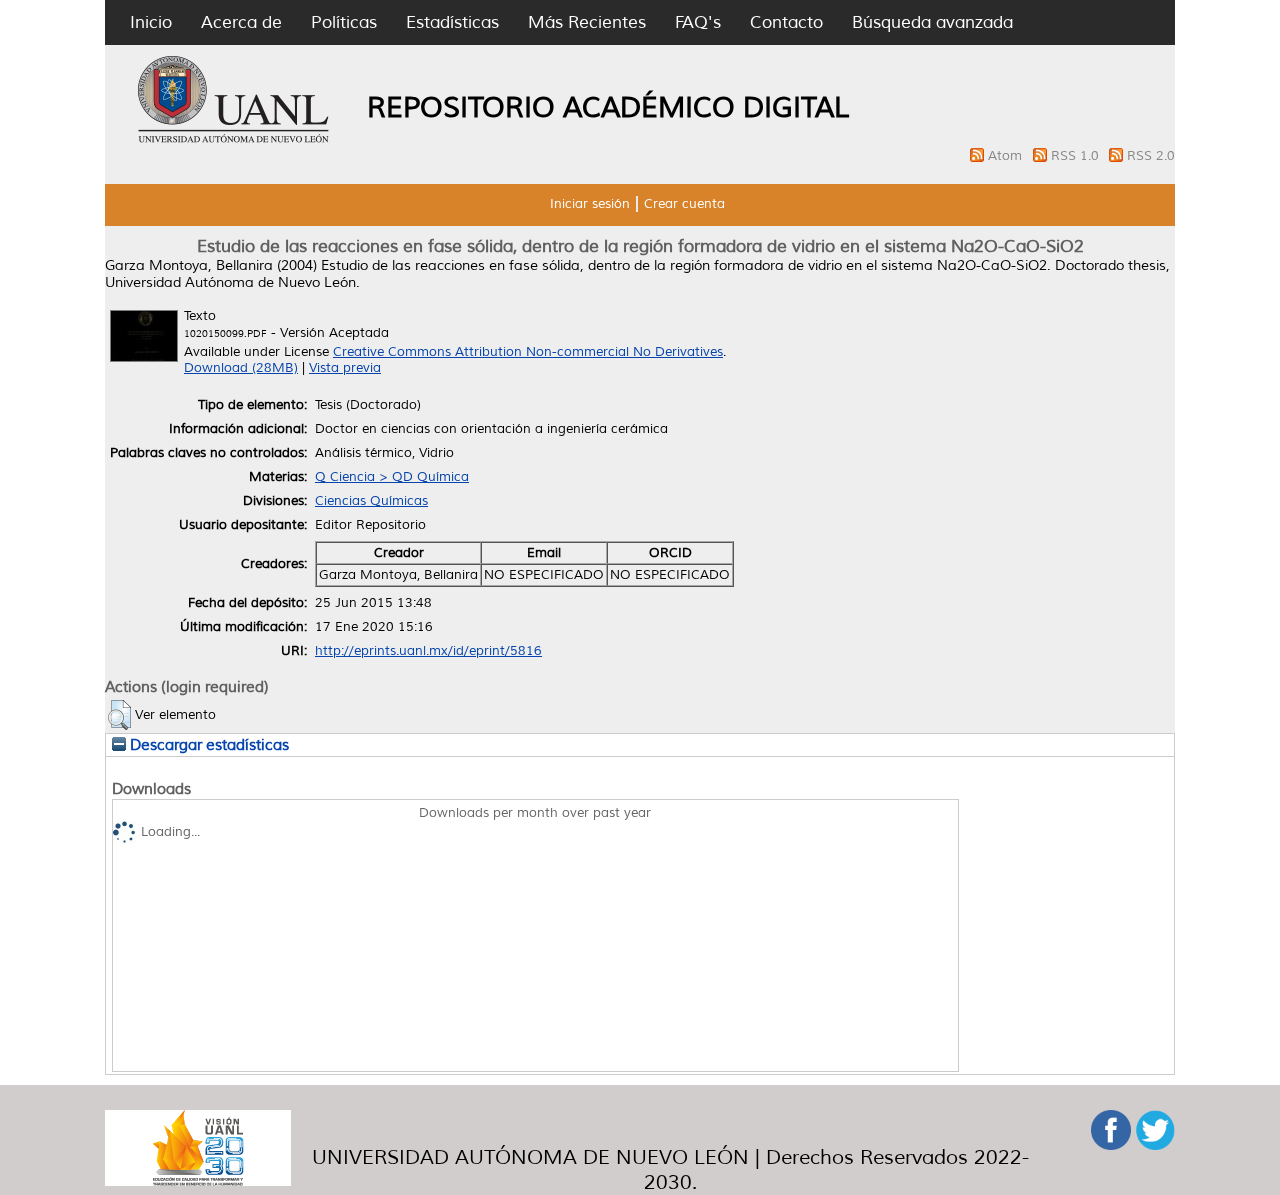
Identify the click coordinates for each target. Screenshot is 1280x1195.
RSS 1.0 (1077, 156)
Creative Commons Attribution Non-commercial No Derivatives (528, 352)
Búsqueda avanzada (932, 22)
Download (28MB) (241, 368)
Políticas (344, 22)
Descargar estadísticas (207, 745)
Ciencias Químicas (371, 501)
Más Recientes (587, 22)
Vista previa (345, 368)
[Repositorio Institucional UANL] (234, 140)
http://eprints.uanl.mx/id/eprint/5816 (428, 651)
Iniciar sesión (590, 204)
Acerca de (241, 22)
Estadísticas (452, 22)
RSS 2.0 (1151, 156)
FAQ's (698, 22)
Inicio (151, 22)
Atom (1007, 156)
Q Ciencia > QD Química (392, 477)
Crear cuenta (684, 204)
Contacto (786, 22)
